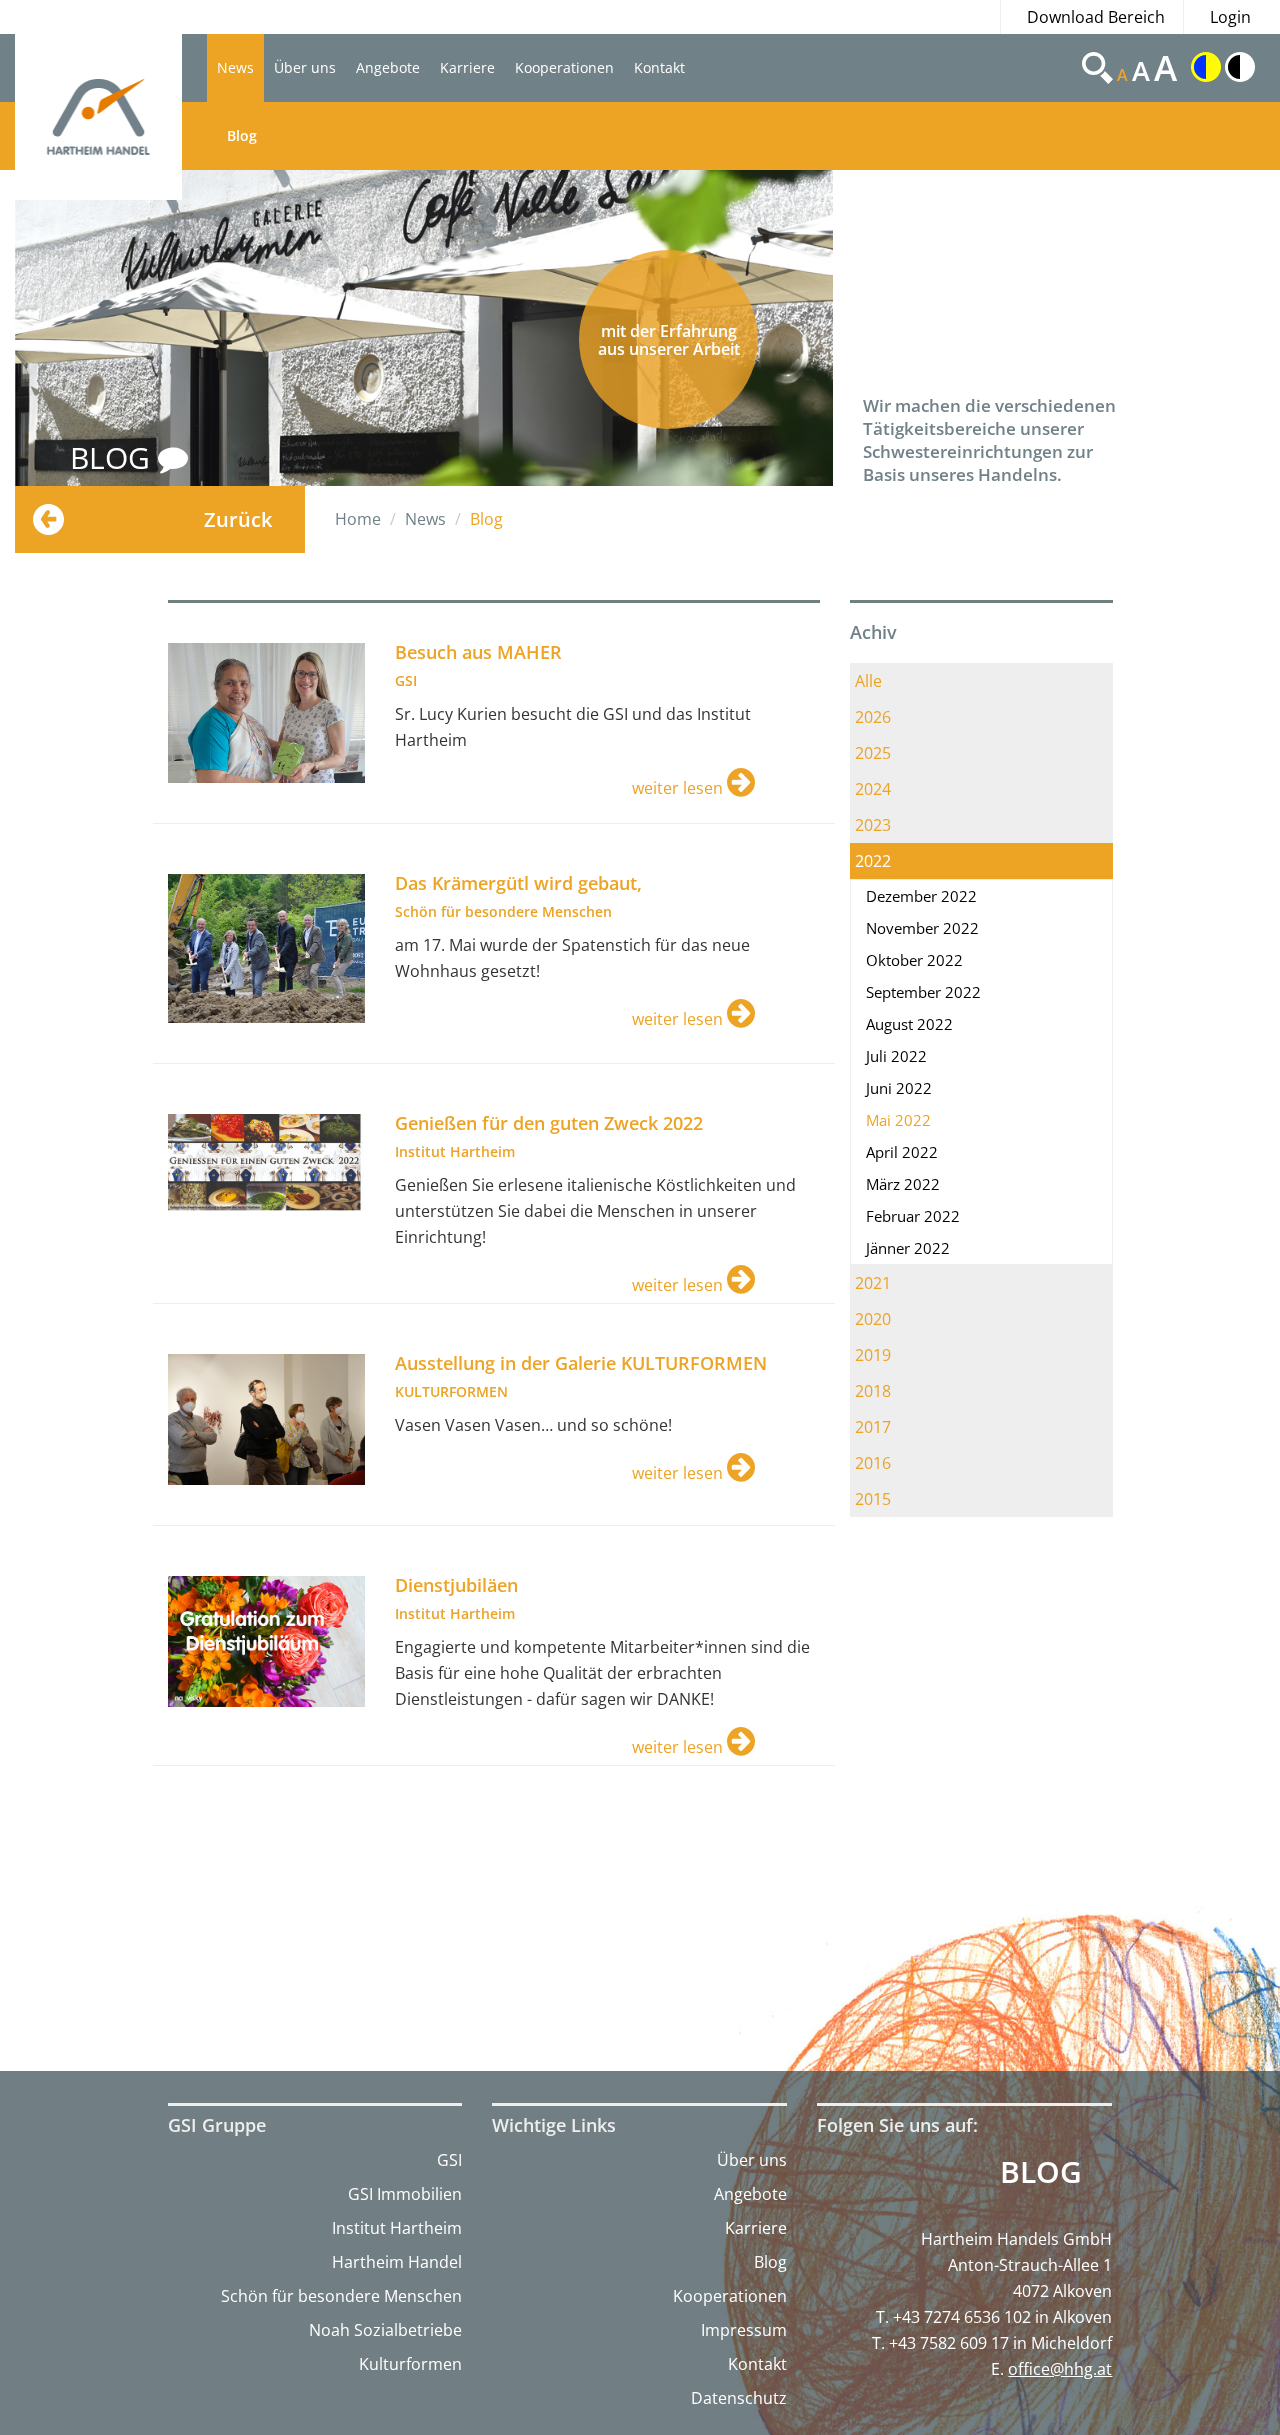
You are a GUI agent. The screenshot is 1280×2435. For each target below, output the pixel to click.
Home (358, 519)
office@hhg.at (1060, 2369)
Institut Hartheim (397, 2228)
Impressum (744, 2330)
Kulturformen (410, 2364)
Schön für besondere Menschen (341, 2296)
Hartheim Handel (397, 2262)
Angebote (388, 67)
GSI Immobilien (405, 2194)
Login (1230, 17)
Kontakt (659, 67)
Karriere (467, 67)
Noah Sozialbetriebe (385, 2330)
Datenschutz (739, 2398)
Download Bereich (1096, 17)
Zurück (238, 519)
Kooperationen (564, 67)
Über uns (305, 67)
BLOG (114, 457)
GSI (449, 2160)
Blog (242, 135)
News (235, 67)
